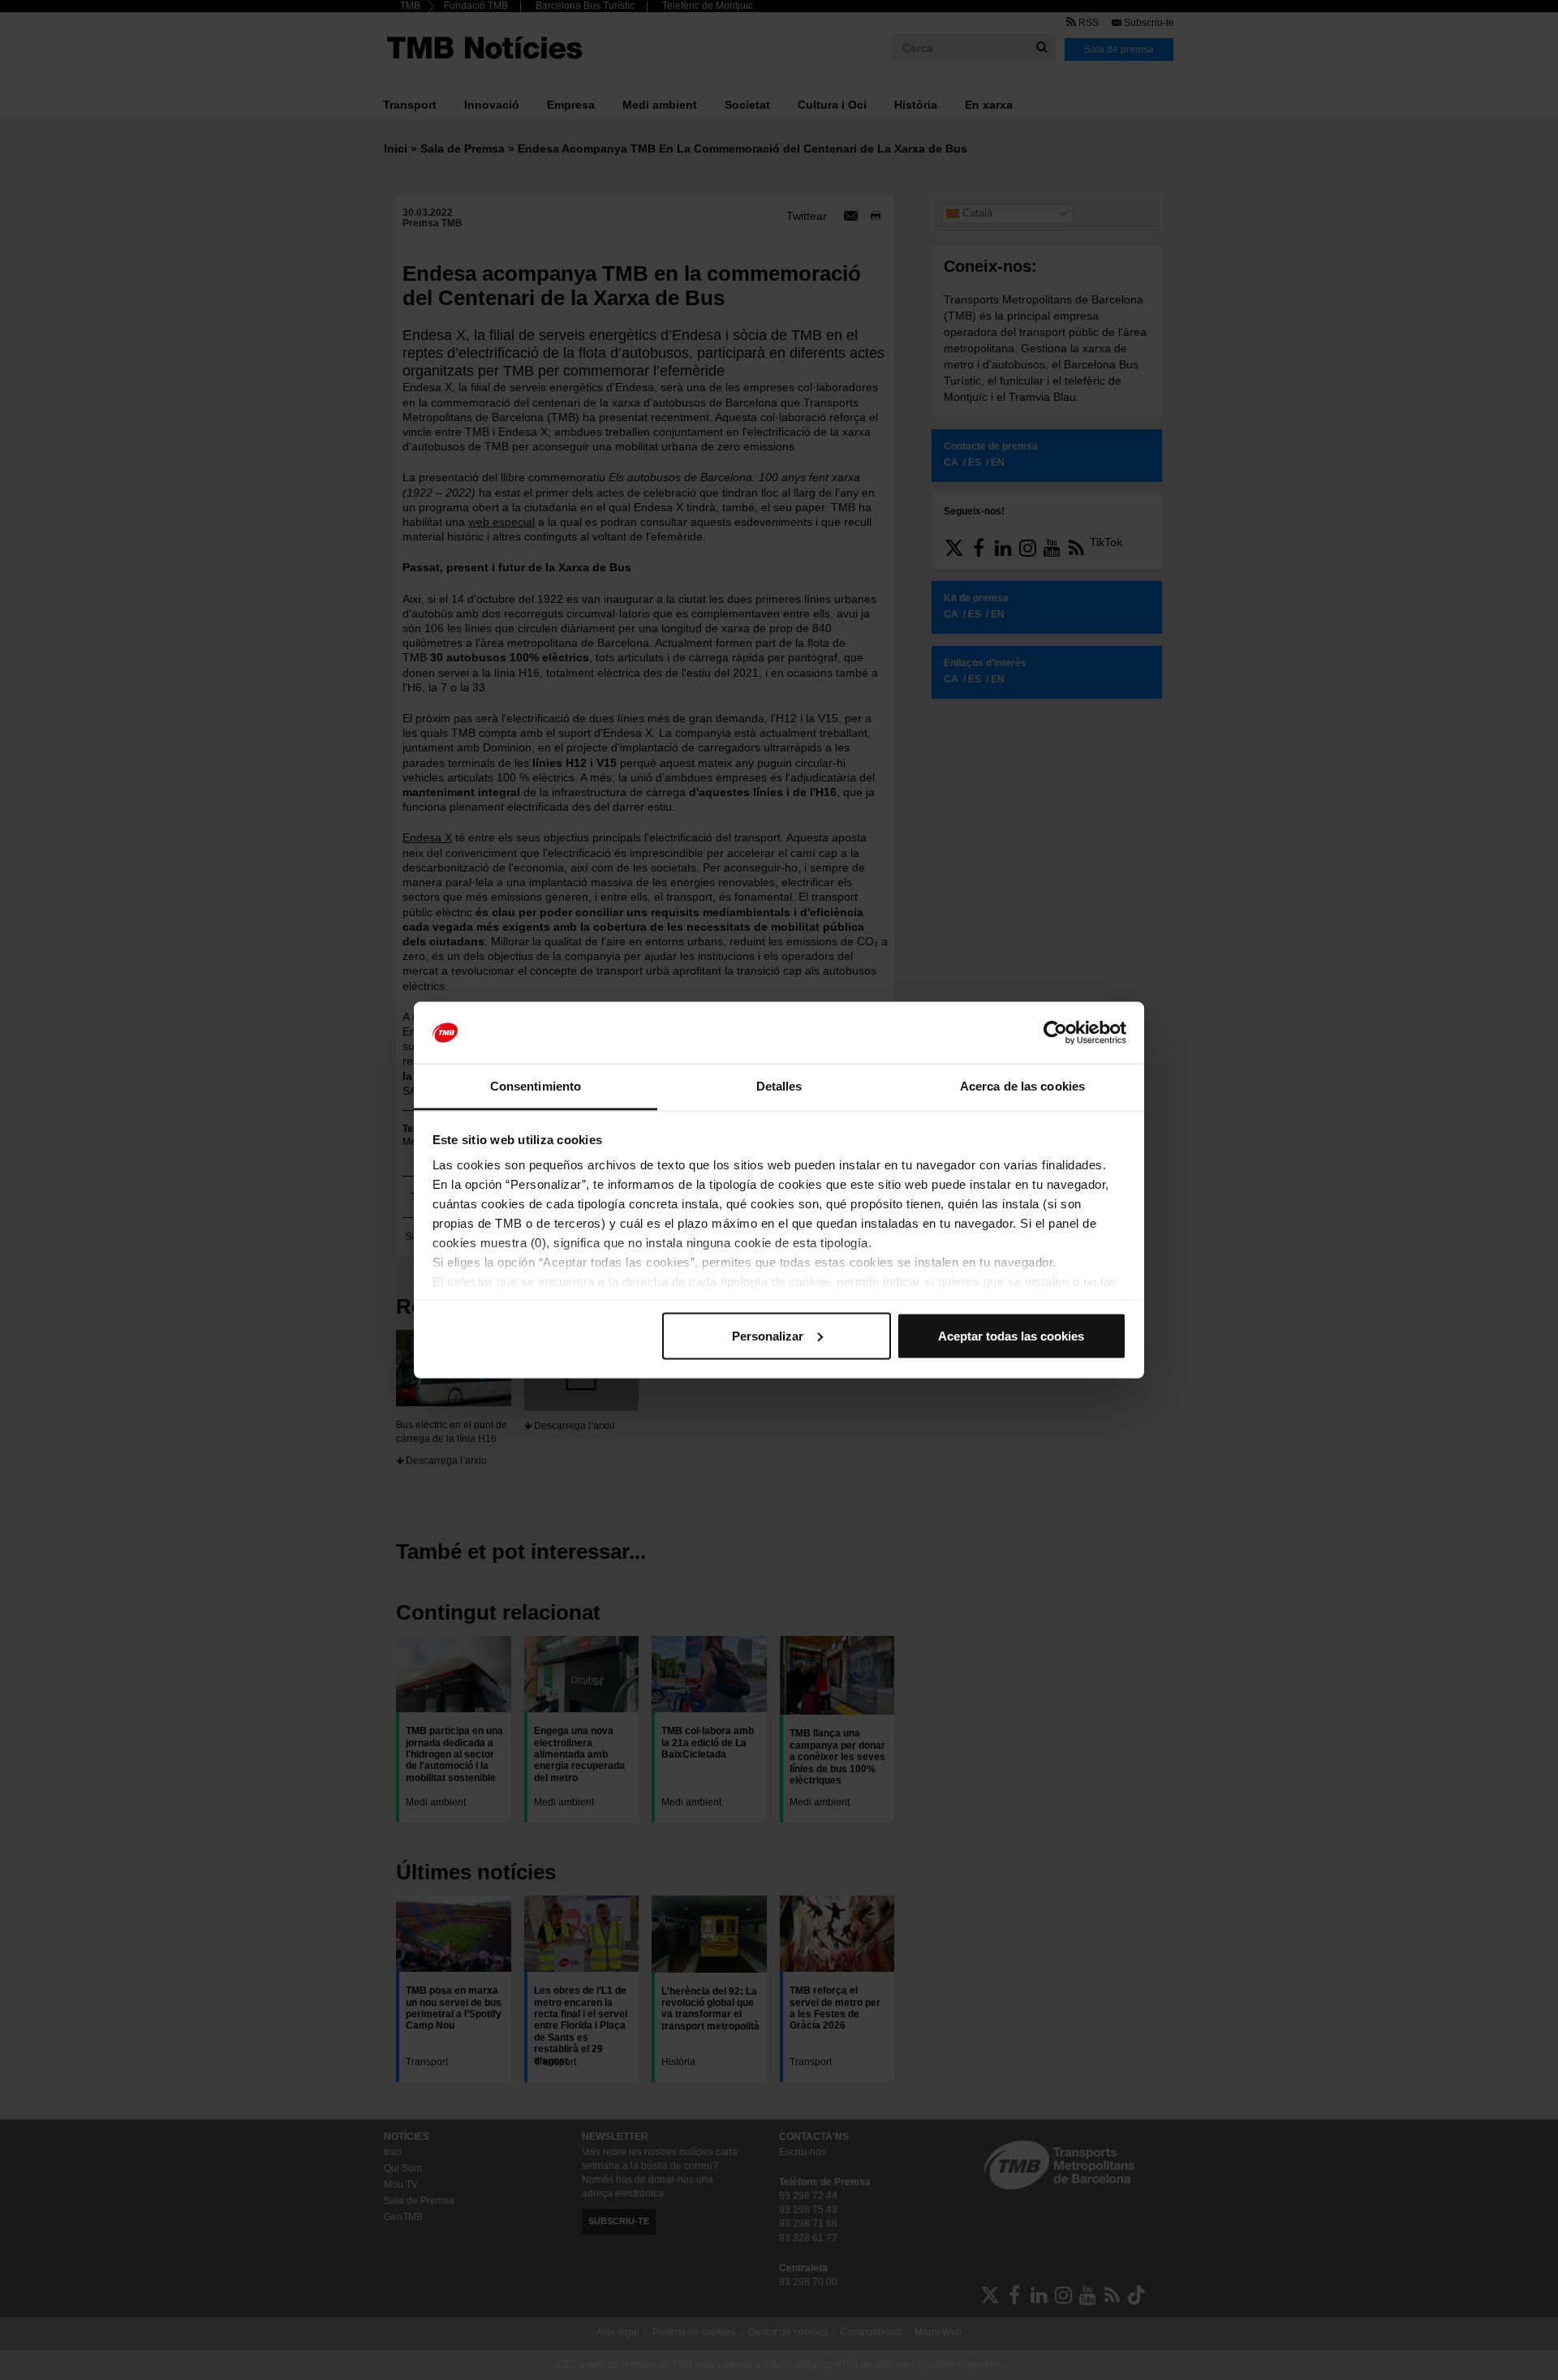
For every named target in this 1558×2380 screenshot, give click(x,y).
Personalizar (768, 1335)
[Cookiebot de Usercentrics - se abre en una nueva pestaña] (1055, 1033)
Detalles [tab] (779, 1086)
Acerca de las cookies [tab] (1022, 1086)
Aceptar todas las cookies (1011, 1335)
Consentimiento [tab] (536, 1086)
